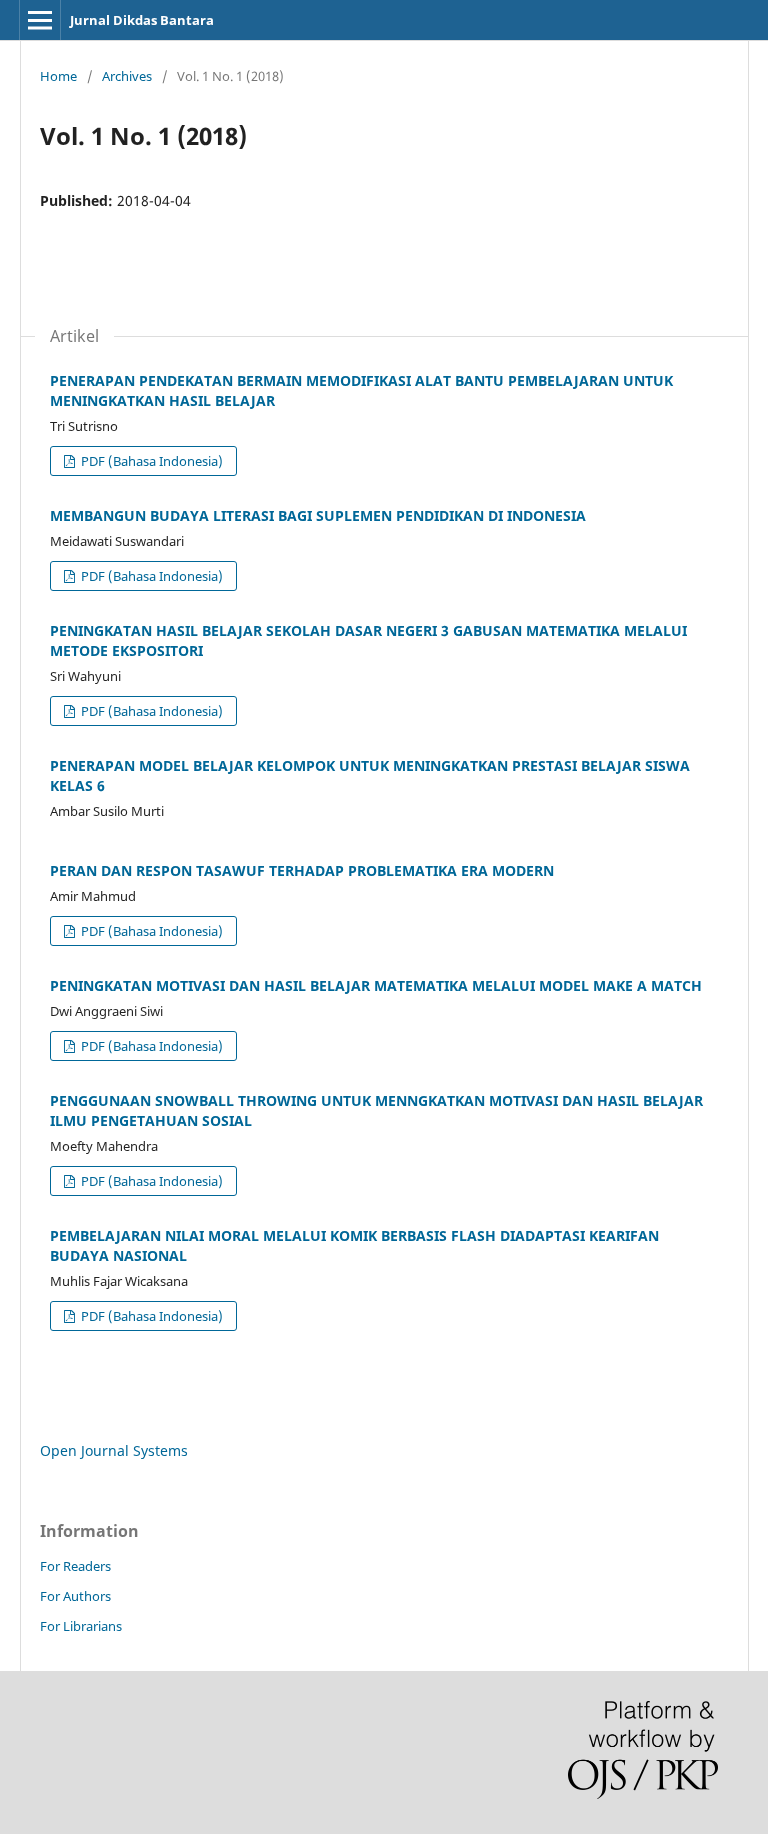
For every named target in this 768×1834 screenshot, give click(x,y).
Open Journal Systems (114, 1450)
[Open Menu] (40, 20)
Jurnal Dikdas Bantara (142, 20)
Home (58, 76)
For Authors (75, 1596)
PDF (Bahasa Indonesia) (150, 461)
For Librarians (81, 1626)
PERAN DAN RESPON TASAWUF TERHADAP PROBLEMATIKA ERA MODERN (302, 870)
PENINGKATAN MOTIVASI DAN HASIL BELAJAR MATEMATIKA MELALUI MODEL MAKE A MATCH (376, 985)
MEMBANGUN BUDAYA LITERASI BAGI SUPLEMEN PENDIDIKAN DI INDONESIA (318, 515)
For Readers (75, 1566)
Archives (127, 76)
